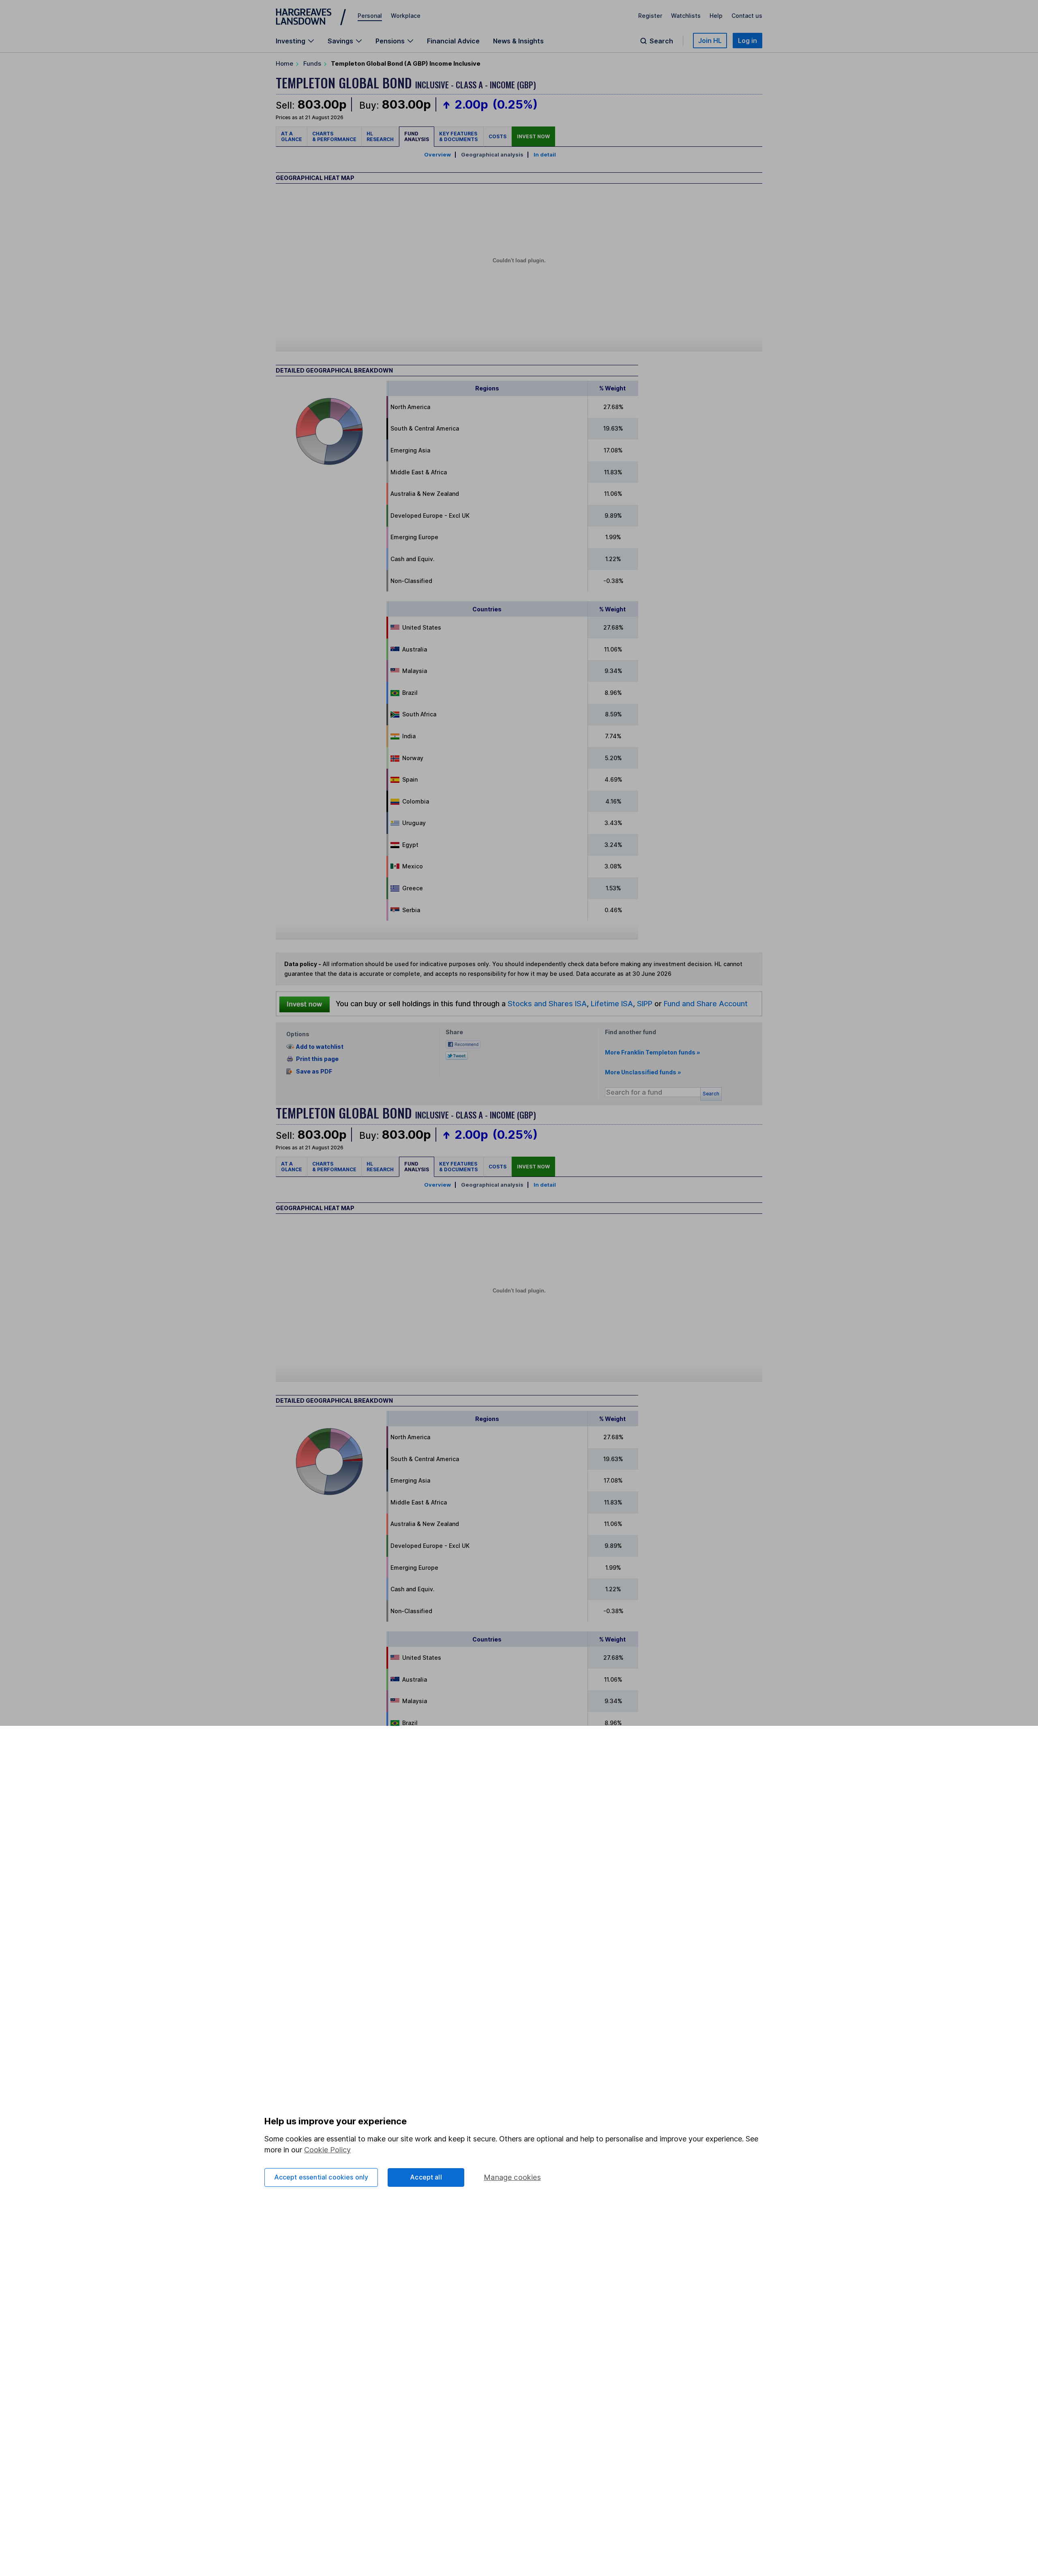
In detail (545, 154)
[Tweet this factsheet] (457, 1055)
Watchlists (686, 16)
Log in (747, 41)
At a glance (292, 136)
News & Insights (518, 41)
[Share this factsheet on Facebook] (463, 1044)
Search (661, 41)
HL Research (380, 136)
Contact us (747, 16)
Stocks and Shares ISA (547, 1003)
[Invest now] (305, 1004)
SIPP (645, 1003)
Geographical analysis (492, 154)
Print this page (317, 1059)
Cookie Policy (327, 2150)
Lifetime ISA (611, 1003)
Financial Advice (453, 41)
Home (284, 63)
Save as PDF (314, 1071)
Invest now (533, 136)
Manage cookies (512, 2177)
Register (650, 16)
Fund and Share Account (706, 1003)
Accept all (426, 2177)
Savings (340, 41)
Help (716, 16)
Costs (498, 136)
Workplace (406, 16)
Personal (370, 16)
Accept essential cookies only (321, 2177)
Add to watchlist (320, 1047)
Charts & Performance (334, 136)
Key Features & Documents (459, 136)
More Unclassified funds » (643, 1072)
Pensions (390, 41)
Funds (312, 63)
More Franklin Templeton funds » (653, 1052)
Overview (438, 154)
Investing (291, 41)
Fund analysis (417, 136)
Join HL (710, 41)
